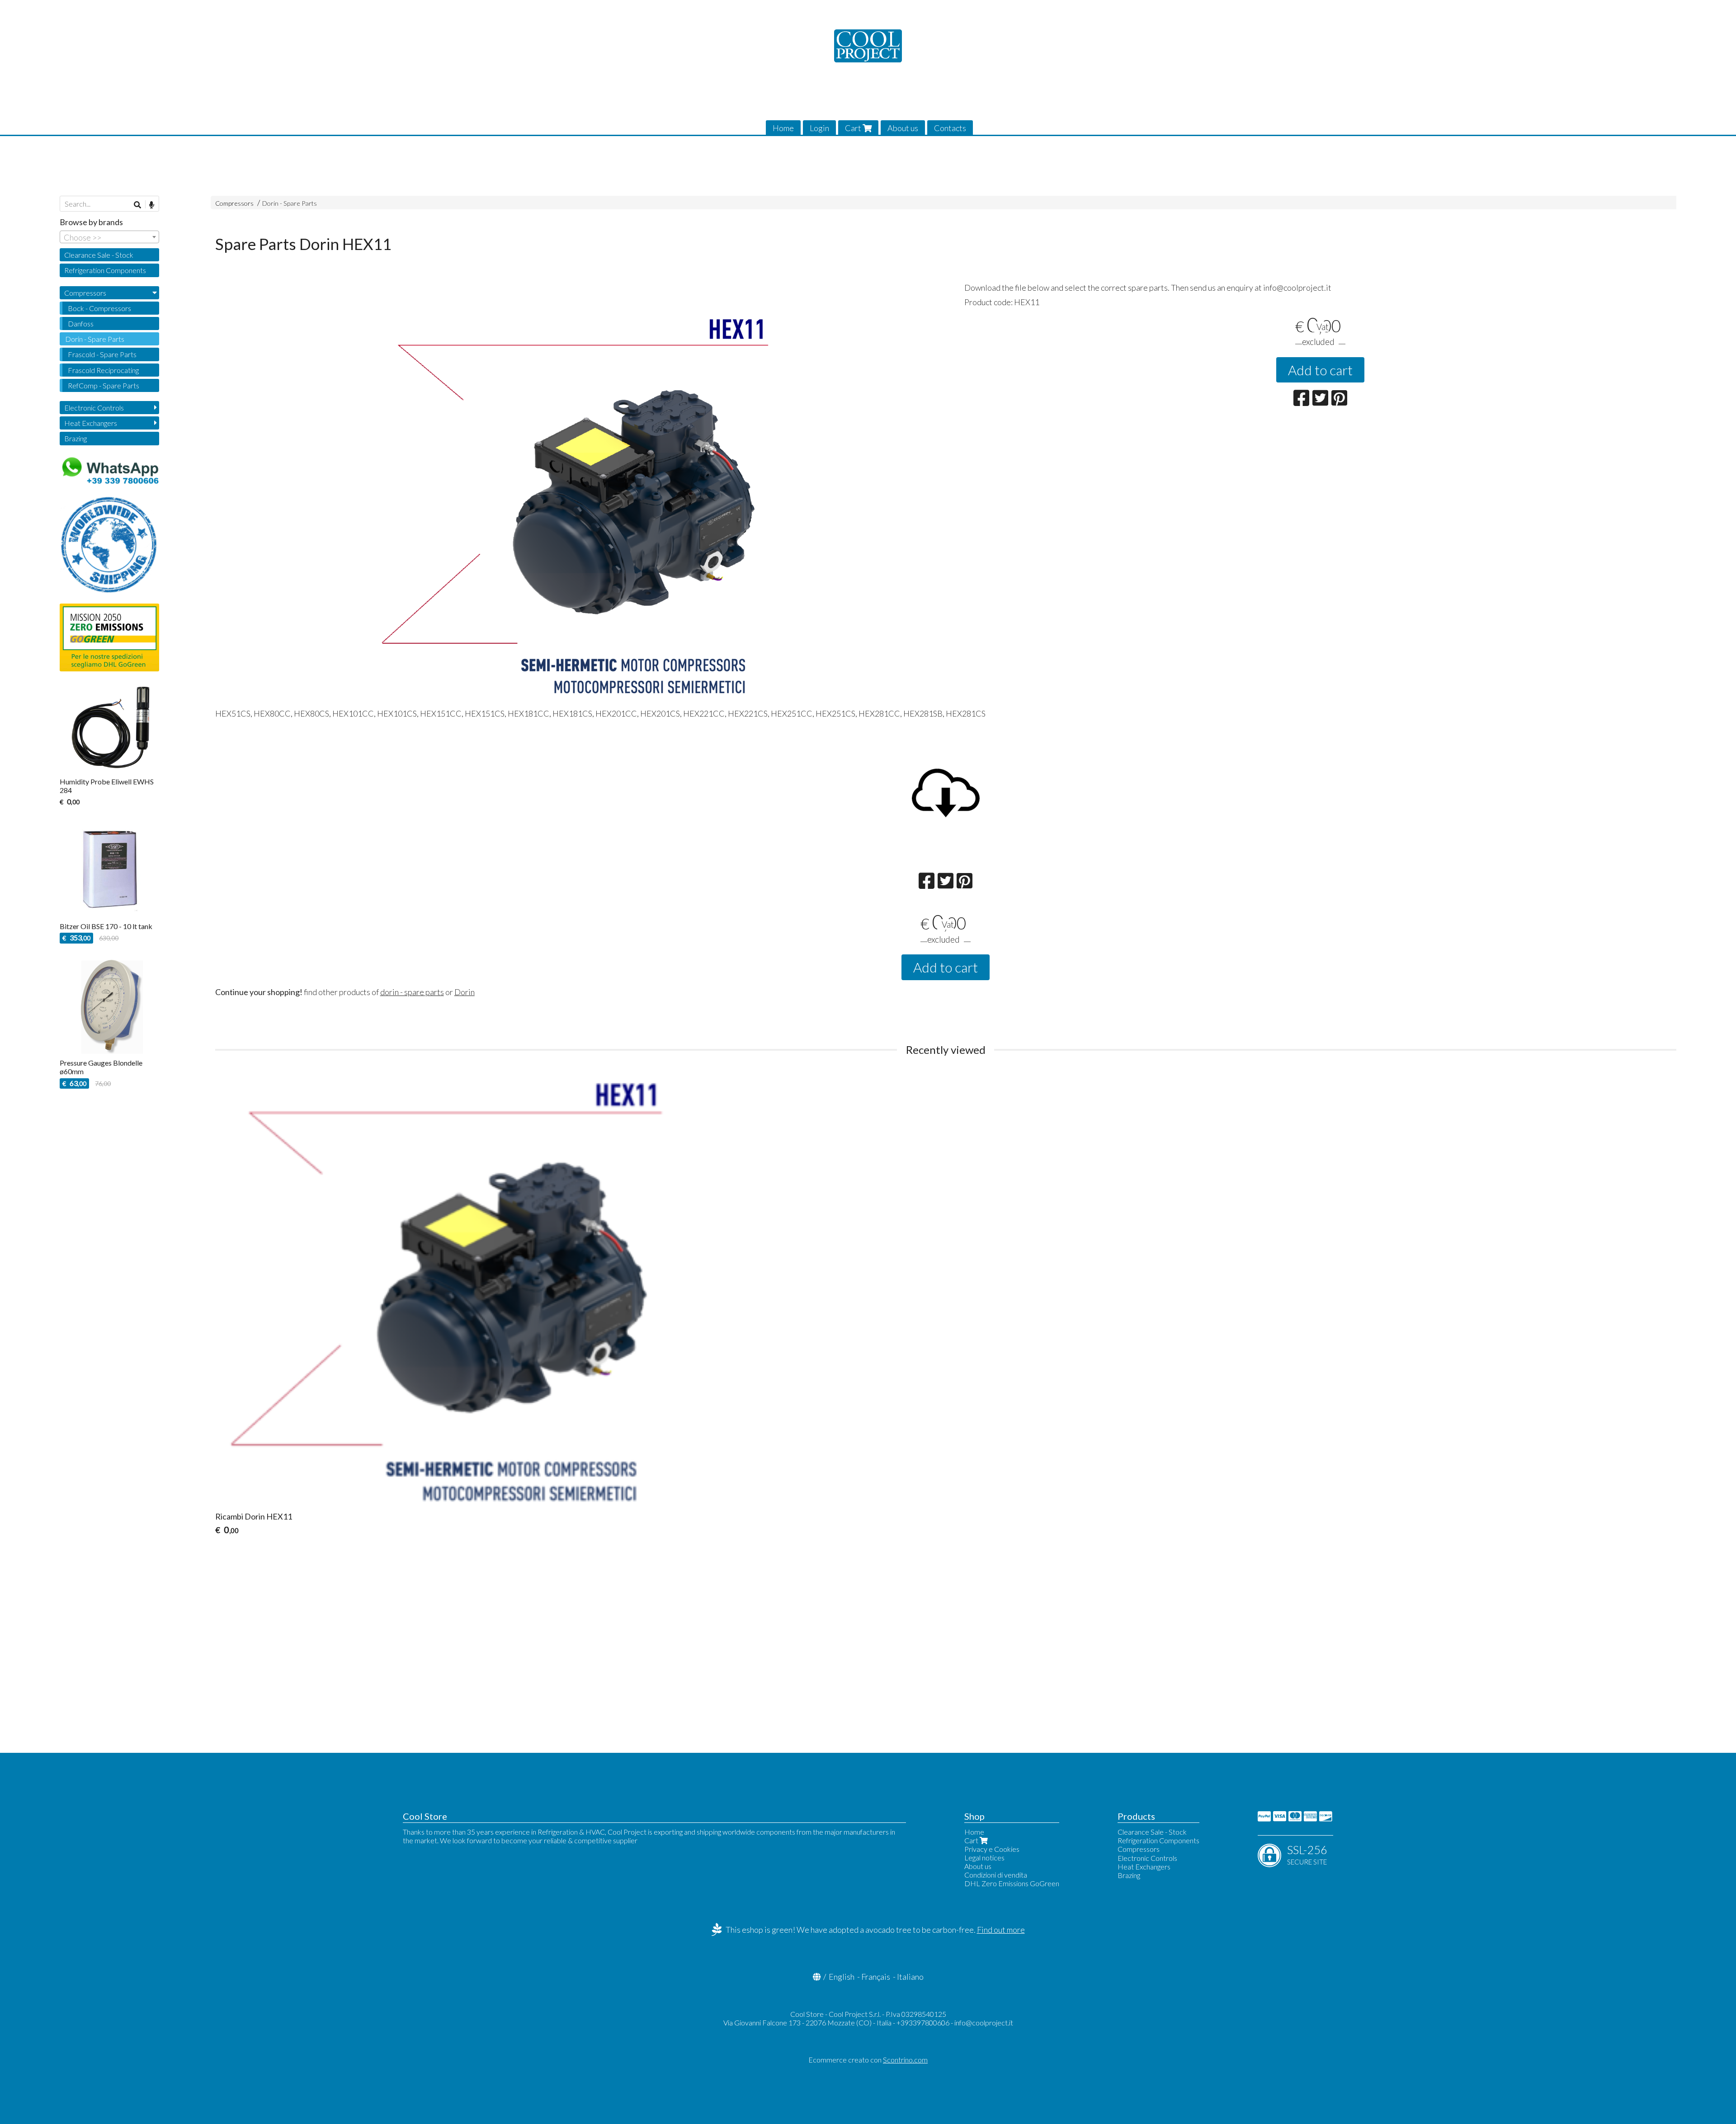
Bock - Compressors (99, 308)
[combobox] (109, 237)
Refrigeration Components (105, 270)
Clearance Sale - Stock (99, 255)
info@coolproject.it (984, 2023)
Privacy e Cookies (992, 1849)
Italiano (910, 1977)
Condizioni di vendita (996, 1875)
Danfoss (81, 323)
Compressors (234, 203)
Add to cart (1320, 370)
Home (783, 128)
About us (903, 128)
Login (819, 128)
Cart (854, 128)
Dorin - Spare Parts (290, 203)
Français (876, 1977)
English (842, 1977)
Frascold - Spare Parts (102, 354)
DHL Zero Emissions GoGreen (1012, 1883)
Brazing (75, 438)
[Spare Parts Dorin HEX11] (571, 501)
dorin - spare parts (412, 992)
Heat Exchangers (91, 423)
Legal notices (984, 1857)
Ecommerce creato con (868, 2060)
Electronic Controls (94, 408)
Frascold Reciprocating (103, 370)
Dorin (465, 992)
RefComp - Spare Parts (104, 385)
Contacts (950, 128)
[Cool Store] (868, 46)
